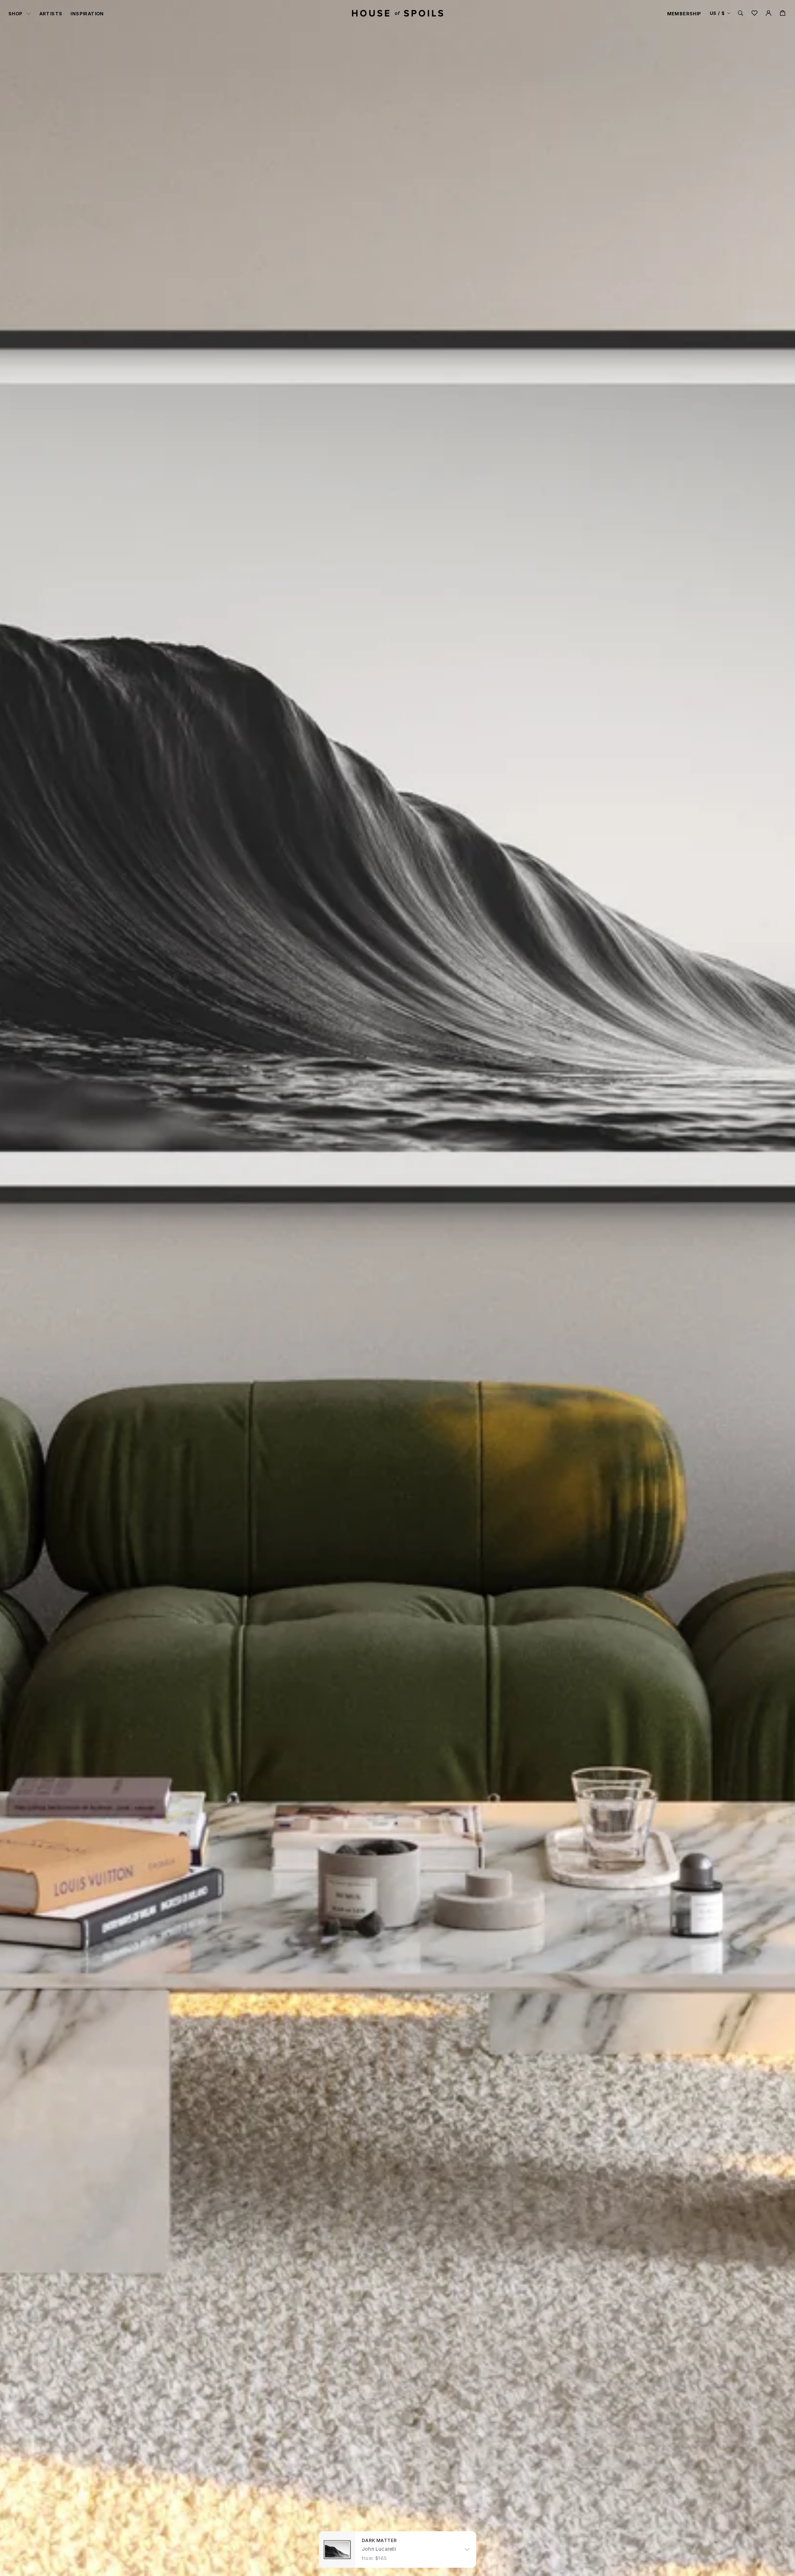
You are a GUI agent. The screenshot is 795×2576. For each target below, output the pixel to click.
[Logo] (397, 13)
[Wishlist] (754, 13)
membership (684, 14)
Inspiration (87, 14)
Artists (51, 14)
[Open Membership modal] (768, 13)
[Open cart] (783, 13)
